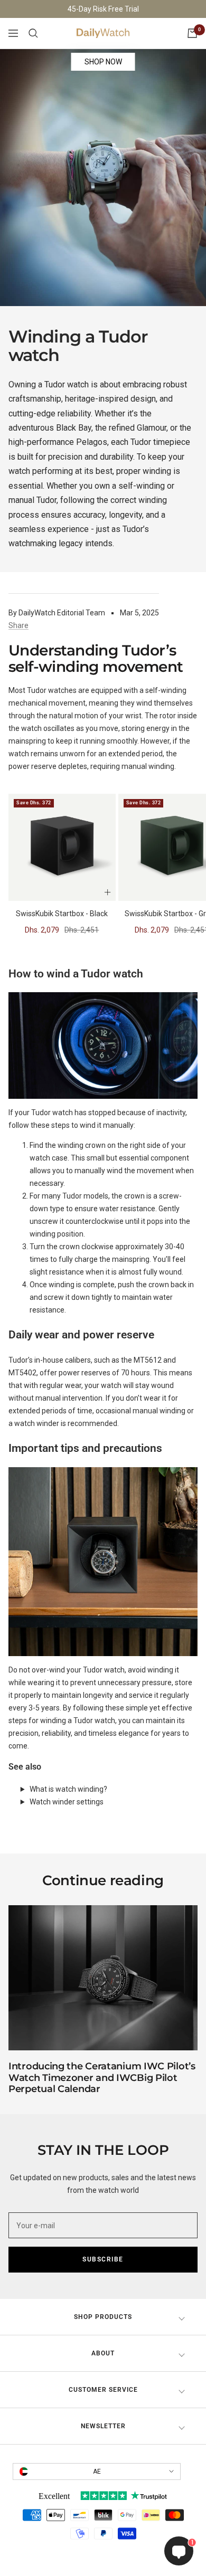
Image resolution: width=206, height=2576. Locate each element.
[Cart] (192, 33)
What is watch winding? (68, 1789)
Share (18, 625)
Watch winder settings (67, 1802)
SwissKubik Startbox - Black (62, 914)
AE (97, 2472)
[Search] (33, 33)
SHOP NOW (103, 62)
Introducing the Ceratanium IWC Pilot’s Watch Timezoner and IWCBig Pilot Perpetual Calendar (102, 2078)
